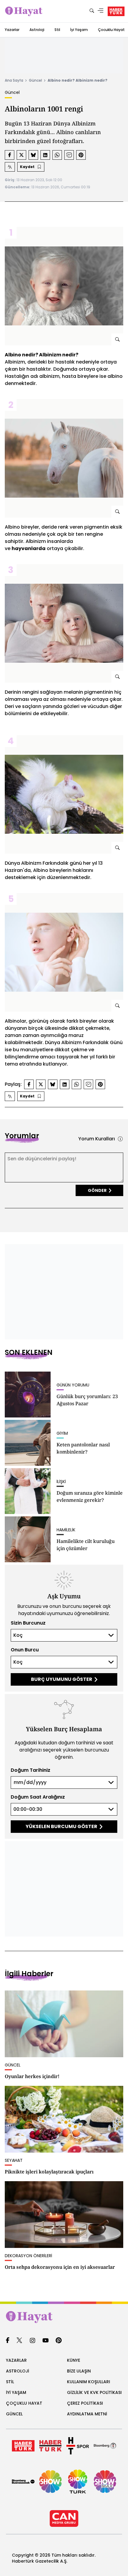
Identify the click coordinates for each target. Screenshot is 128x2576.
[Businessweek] (23, 2482)
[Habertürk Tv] (51, 2446)
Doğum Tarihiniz (31, 1770)
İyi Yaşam (79, 30)
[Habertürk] (23, 2446)
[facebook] (8, 2341)
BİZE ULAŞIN (79, 2371)
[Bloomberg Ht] (105, 2446)
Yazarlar (12, 30)
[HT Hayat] (64, 2317)
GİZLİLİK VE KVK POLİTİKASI (94, 2392)
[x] (19, 2341)
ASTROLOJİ (18, 2371)
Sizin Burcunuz (28, 1623)
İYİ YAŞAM (16, 2392)
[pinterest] (59, 2341)
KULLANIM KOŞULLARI (89, 2382)
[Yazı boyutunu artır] (10, 167)
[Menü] (101, 11)
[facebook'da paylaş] (10, 155)
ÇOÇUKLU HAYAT (24, 2403)
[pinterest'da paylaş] (81, 155)
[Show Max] (105, 2482)
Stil (57, 30)
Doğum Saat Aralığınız (38, 1797)
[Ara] (92, 11)
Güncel (35, 80)
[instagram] (32, 2341)
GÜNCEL (14, 2414)
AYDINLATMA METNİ (87, 2414)
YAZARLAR (16, 2360)
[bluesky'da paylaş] (33, 155)
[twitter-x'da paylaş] (21, 155)
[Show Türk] (78, 2482)
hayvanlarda (29, 548)
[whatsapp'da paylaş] (57, 155)
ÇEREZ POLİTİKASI (85, 2403)
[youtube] (46, 2341)
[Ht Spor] (78, 2446)
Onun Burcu (25, 1650)
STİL (10, 2382)
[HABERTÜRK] (116, 11)
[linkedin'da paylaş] (45, 155)
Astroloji (37, 30)
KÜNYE (74, 2360)
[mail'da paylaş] (69, 155)
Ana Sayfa (14, 80)
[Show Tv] (51, 2482)
